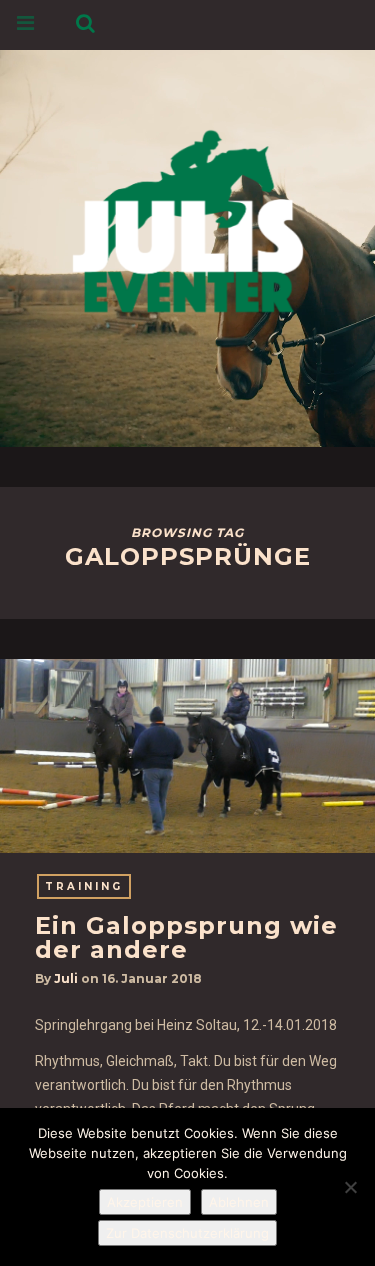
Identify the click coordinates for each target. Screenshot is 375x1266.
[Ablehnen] (350, 1187)
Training (84, 886)
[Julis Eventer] (188, 217)
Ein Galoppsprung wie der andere (186, 937)
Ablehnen (239, 1202)
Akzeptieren (145, 1202)
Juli (66, 978)
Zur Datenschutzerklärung (187, 1233)
